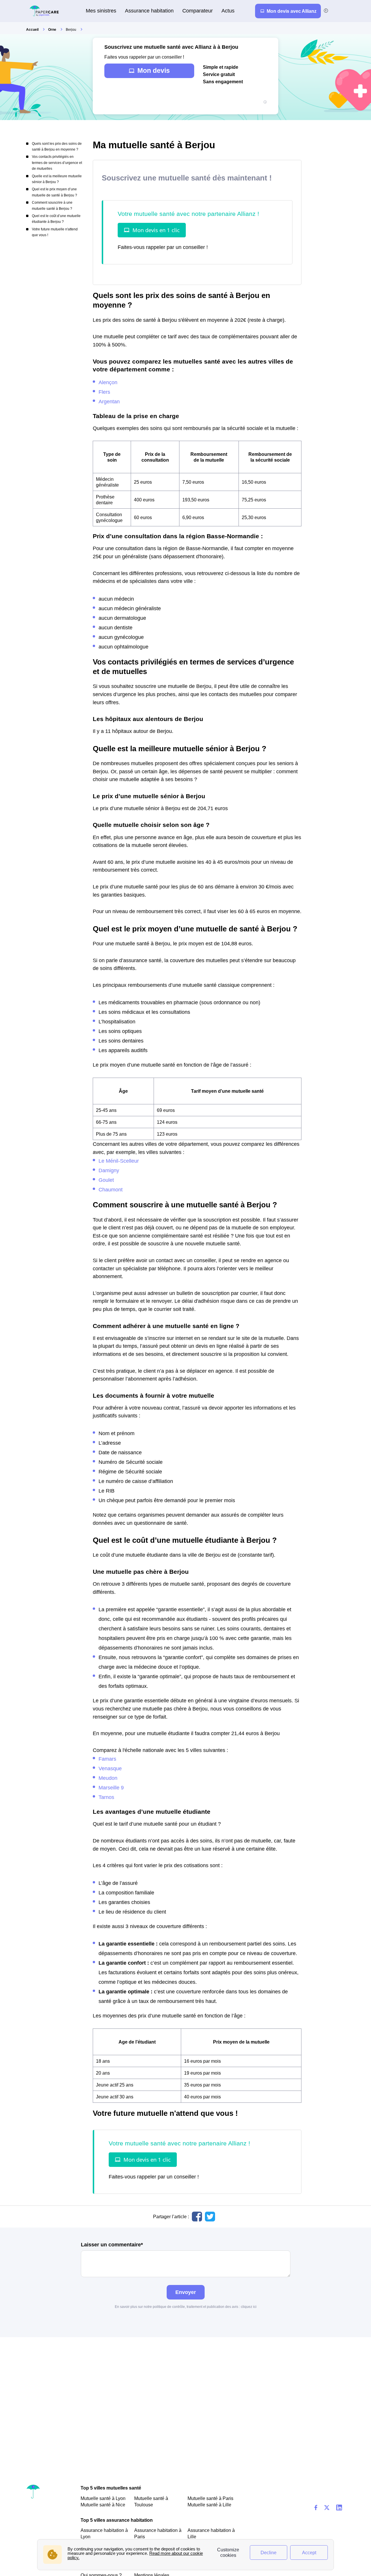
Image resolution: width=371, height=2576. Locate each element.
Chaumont (111, 1189)
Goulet (106, 1180)
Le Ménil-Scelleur (119, 1161)
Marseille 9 (111, 1788)
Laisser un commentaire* (112, 2245)
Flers (104, 392)
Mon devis (154, 71)
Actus (228, 11)
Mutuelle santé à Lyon (103, 2498)
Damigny (109, 1170)
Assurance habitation (149, 11)
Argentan (109, 401)
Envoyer (186, 2292)
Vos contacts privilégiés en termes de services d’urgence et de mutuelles (57, 163)
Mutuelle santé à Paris (210, 2498)
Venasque (110, 1768)
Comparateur (198, 11)
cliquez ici (249, 2307)
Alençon (108, 382)
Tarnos (106, 1797)
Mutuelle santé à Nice (103, 2505)
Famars (107, 1759)
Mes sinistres (101, 11)
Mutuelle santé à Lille (209, 2505)
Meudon (108, 1778)
